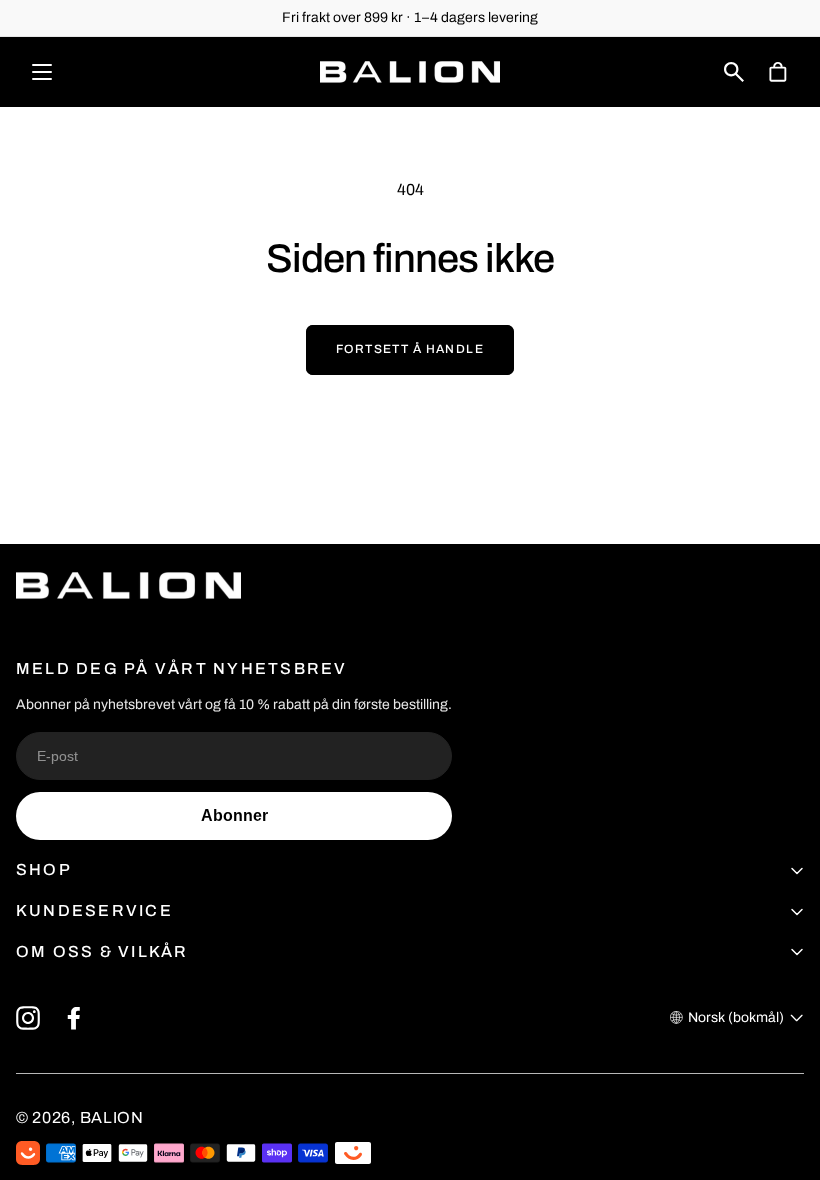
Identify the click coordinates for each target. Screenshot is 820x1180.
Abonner (234, 815)
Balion (112, 1117)
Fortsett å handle (410, 349)
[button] (734, 72)
